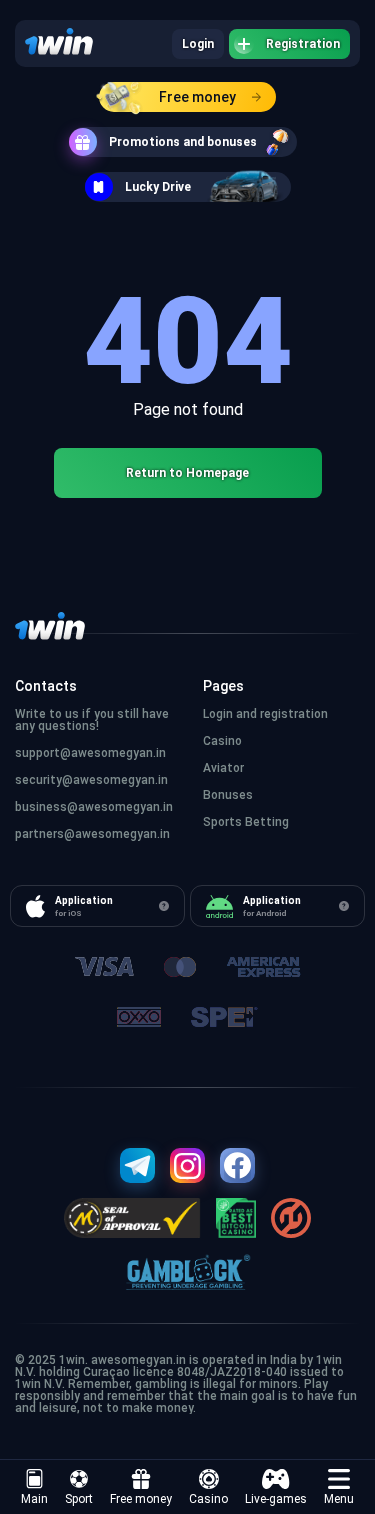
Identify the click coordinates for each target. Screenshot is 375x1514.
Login (198, 44)
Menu (339, 1499)
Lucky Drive (158, 187)
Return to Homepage (187, 473)
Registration (303, 44)
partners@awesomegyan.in (92, 834)
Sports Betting (246, 822)
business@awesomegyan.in (94, 807)
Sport (79, 1499)
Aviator (223, 768)
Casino (208, 1499)
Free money (197, 97)
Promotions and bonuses (183, 142)
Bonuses (228, 795)
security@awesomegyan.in (91, 780)
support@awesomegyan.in (90, 753)
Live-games (276, 1499)
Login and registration (265, 714)
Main (34, 1499)
